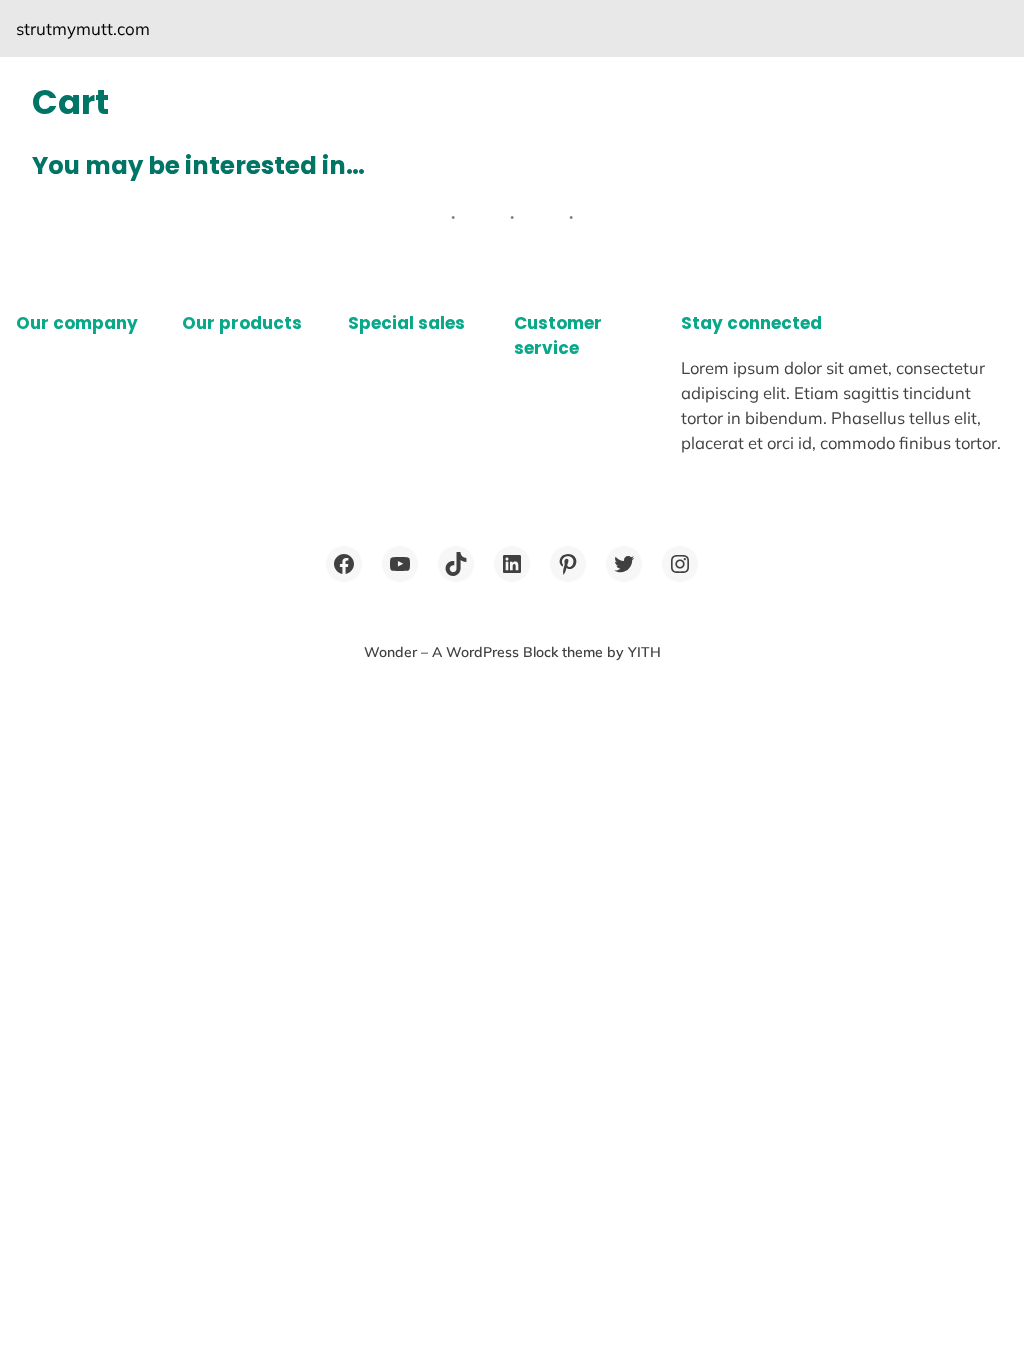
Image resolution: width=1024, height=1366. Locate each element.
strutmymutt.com (83, 28)
